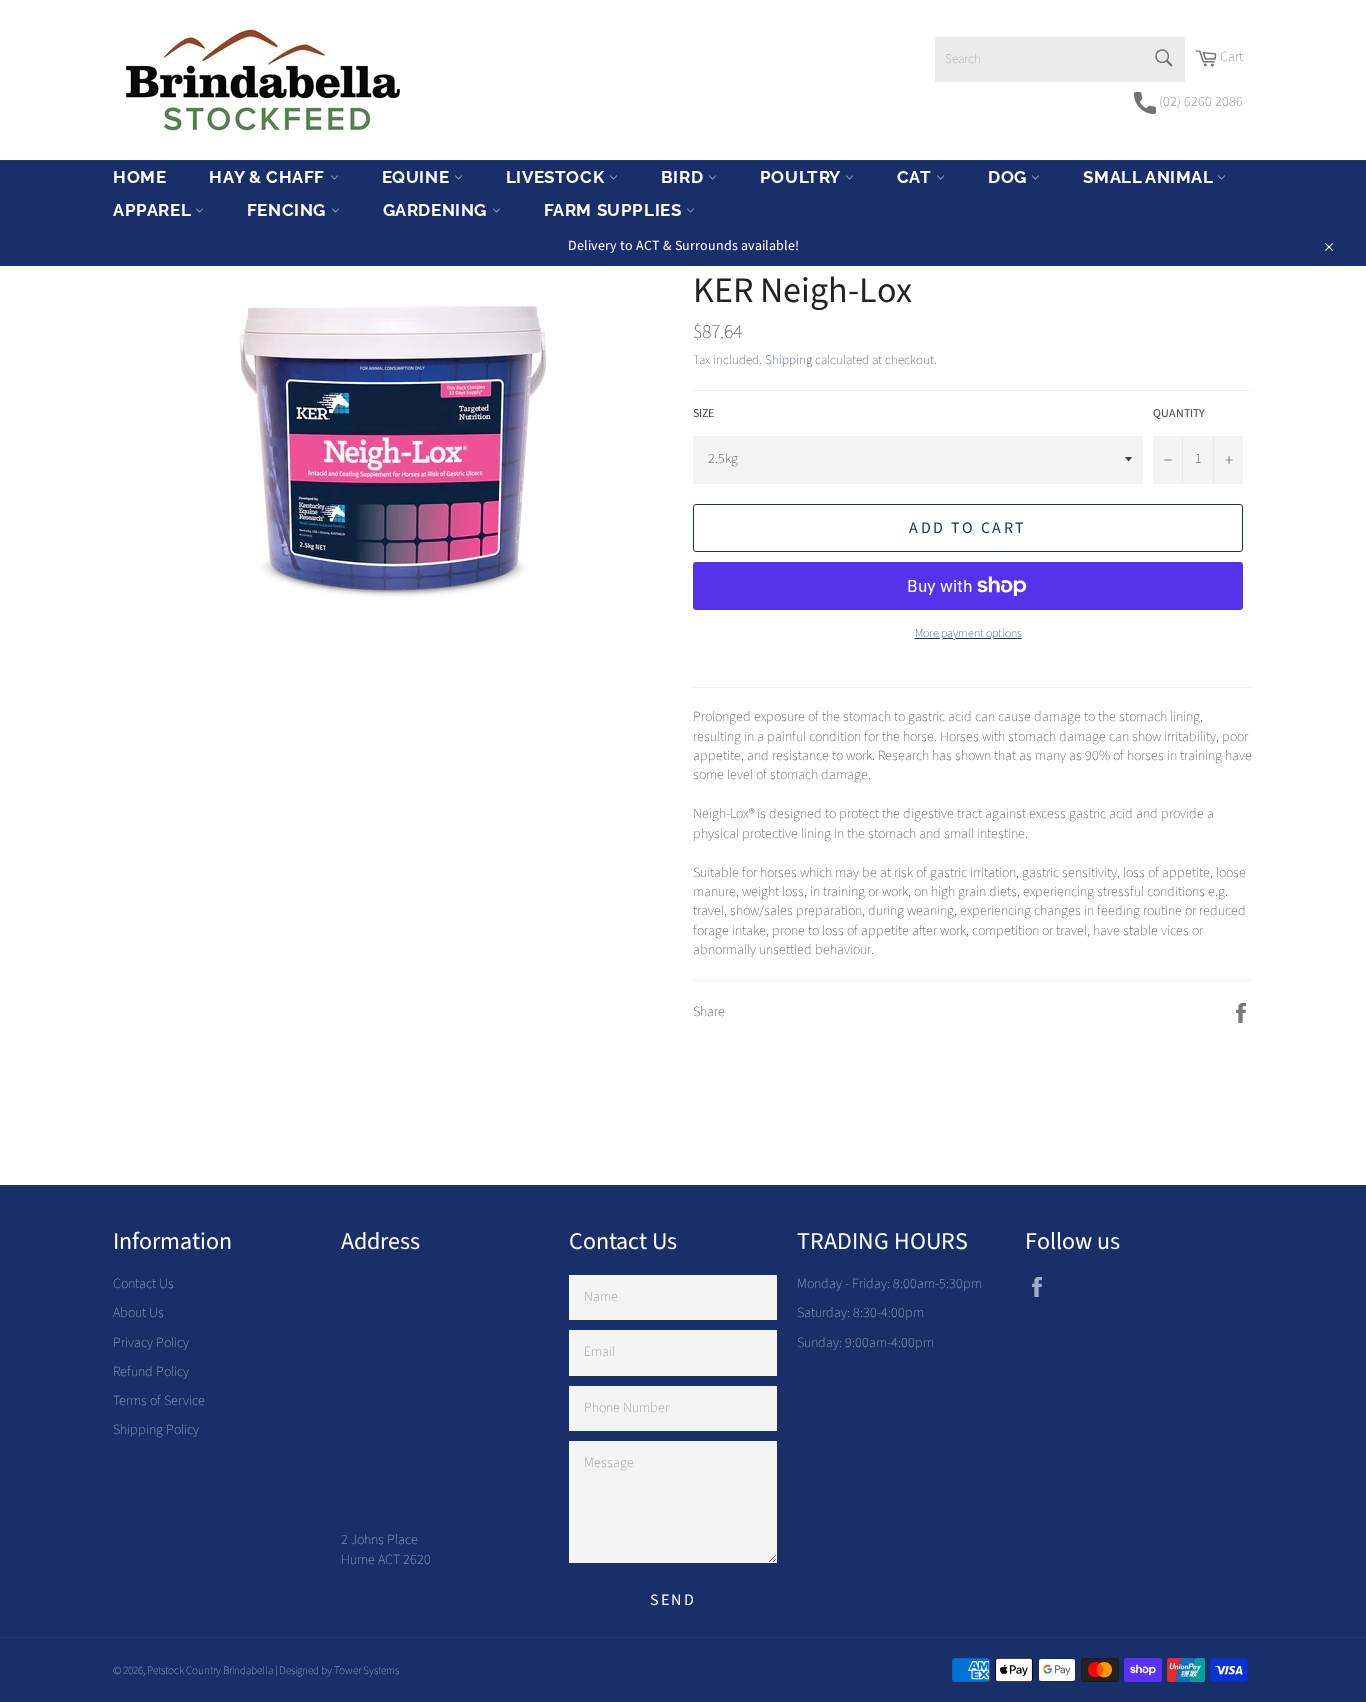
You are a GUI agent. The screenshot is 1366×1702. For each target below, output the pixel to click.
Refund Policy (151, 1372)
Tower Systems (366, 1670)
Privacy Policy (151, 1343)
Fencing (289, 210)
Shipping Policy (156, 1430)
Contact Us (143, 1284)
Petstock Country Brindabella (210, 1670)
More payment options (968, 634)
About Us (138, 1313)
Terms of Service (159, 1401)
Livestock (557, 177)
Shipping (788, 360)
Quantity (1179, 414)
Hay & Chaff (269, 177)
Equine (418, 177)
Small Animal (1150, 177)
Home (139, 177)
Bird (684, 177)
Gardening (437, 210)
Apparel (154, 210)
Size (703, 414)
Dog (1009, 177)
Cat (916, 177)
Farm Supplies (615, 210)
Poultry (802, 177)
